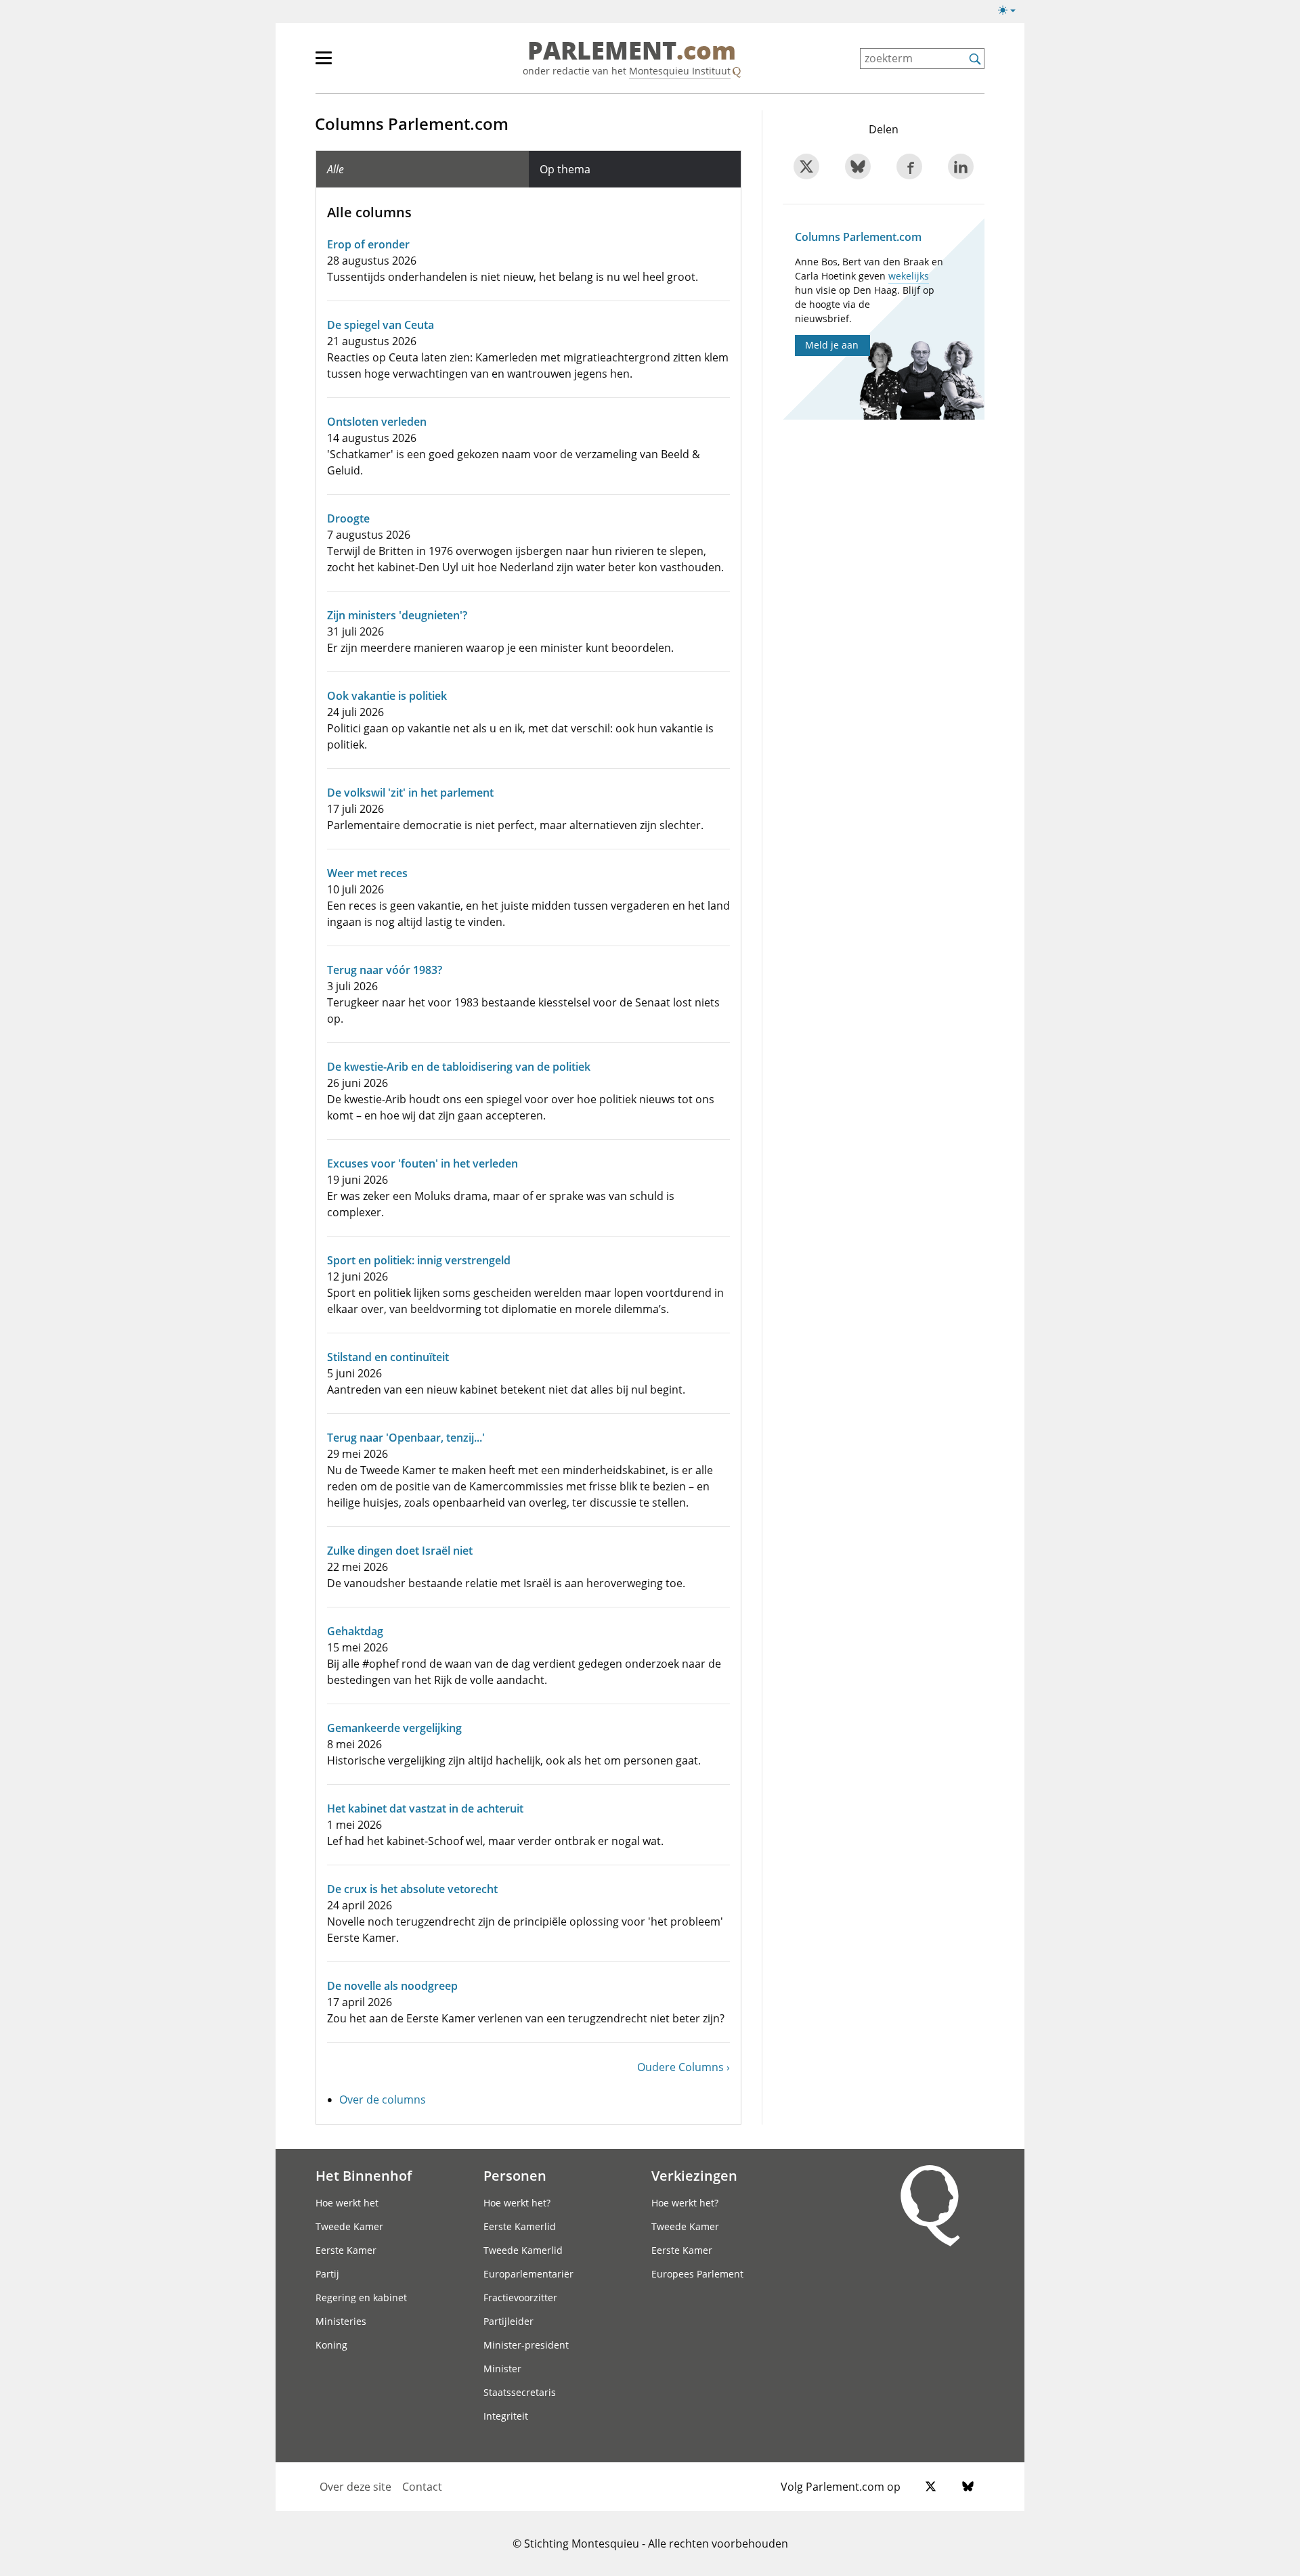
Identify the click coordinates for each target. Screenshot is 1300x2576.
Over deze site (355, 2487)
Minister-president (526, 2345)
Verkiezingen (694, 2175)
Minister (502, 2369)
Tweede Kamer (349, 2226)
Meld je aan (832, 345)
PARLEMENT (632, 51)
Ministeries (341, 2321)
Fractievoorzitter (520, 2297)
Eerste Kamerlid (520, 2226)
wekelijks (909, 276)
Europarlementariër (528, 2274)
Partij (327, 2274)
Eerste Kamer (346, 2250)
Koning (331, 2345)
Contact (422, 2487)
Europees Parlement (697, 2274)
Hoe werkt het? (517, 2203)
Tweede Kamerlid (523, 2250)
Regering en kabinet (361, 2297)
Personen (515, 2175)
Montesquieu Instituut (680, 71)
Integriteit (506, 2416)
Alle (335, 169)
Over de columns (383, 2100)
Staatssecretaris (520, 2392)
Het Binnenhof (364, 2175)
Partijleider (508, 2321)
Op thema (565, 169)
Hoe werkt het (347, 2203)
